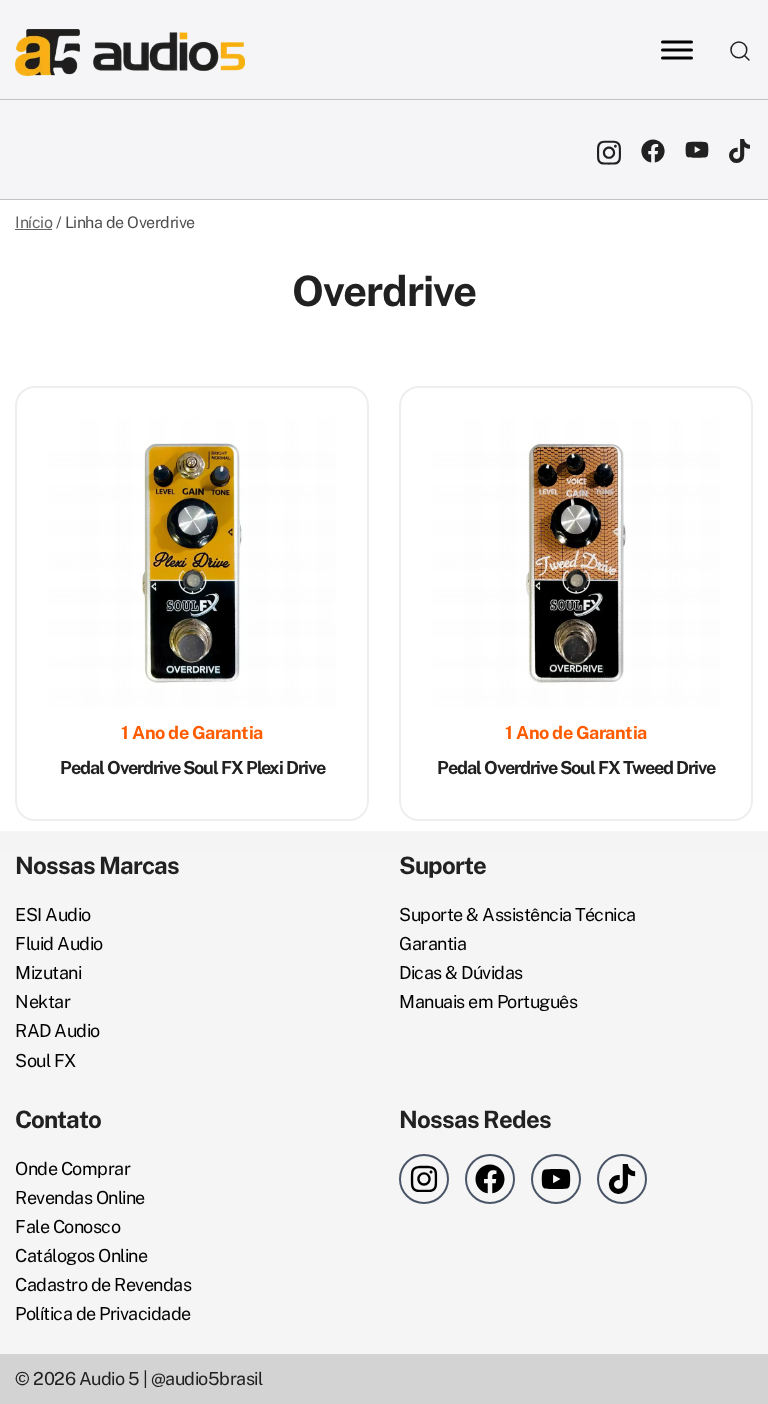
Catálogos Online (81, 1255)
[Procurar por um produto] (740, 49)
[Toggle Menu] (677, 50)
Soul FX (45, 1060)
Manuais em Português (488, 1001)
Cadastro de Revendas (103, 1284)
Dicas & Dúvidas (461, 972)
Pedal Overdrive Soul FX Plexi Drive (192, 767)
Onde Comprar (72, 1168)
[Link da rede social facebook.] (653, 149)
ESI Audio (53, 914)
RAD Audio (57, 1030)
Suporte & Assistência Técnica (517, 914)
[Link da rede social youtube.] (697, 149)
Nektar (42, 1001)
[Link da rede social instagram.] (609, 149)
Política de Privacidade (103, 1313)
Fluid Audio (59, 943)
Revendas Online (80, 1197)
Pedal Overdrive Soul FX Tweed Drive (576, 767)
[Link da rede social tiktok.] (741, 149)
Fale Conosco (67, 1226)
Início (33, 222)
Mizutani (48, 972)
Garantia (432, 943)
